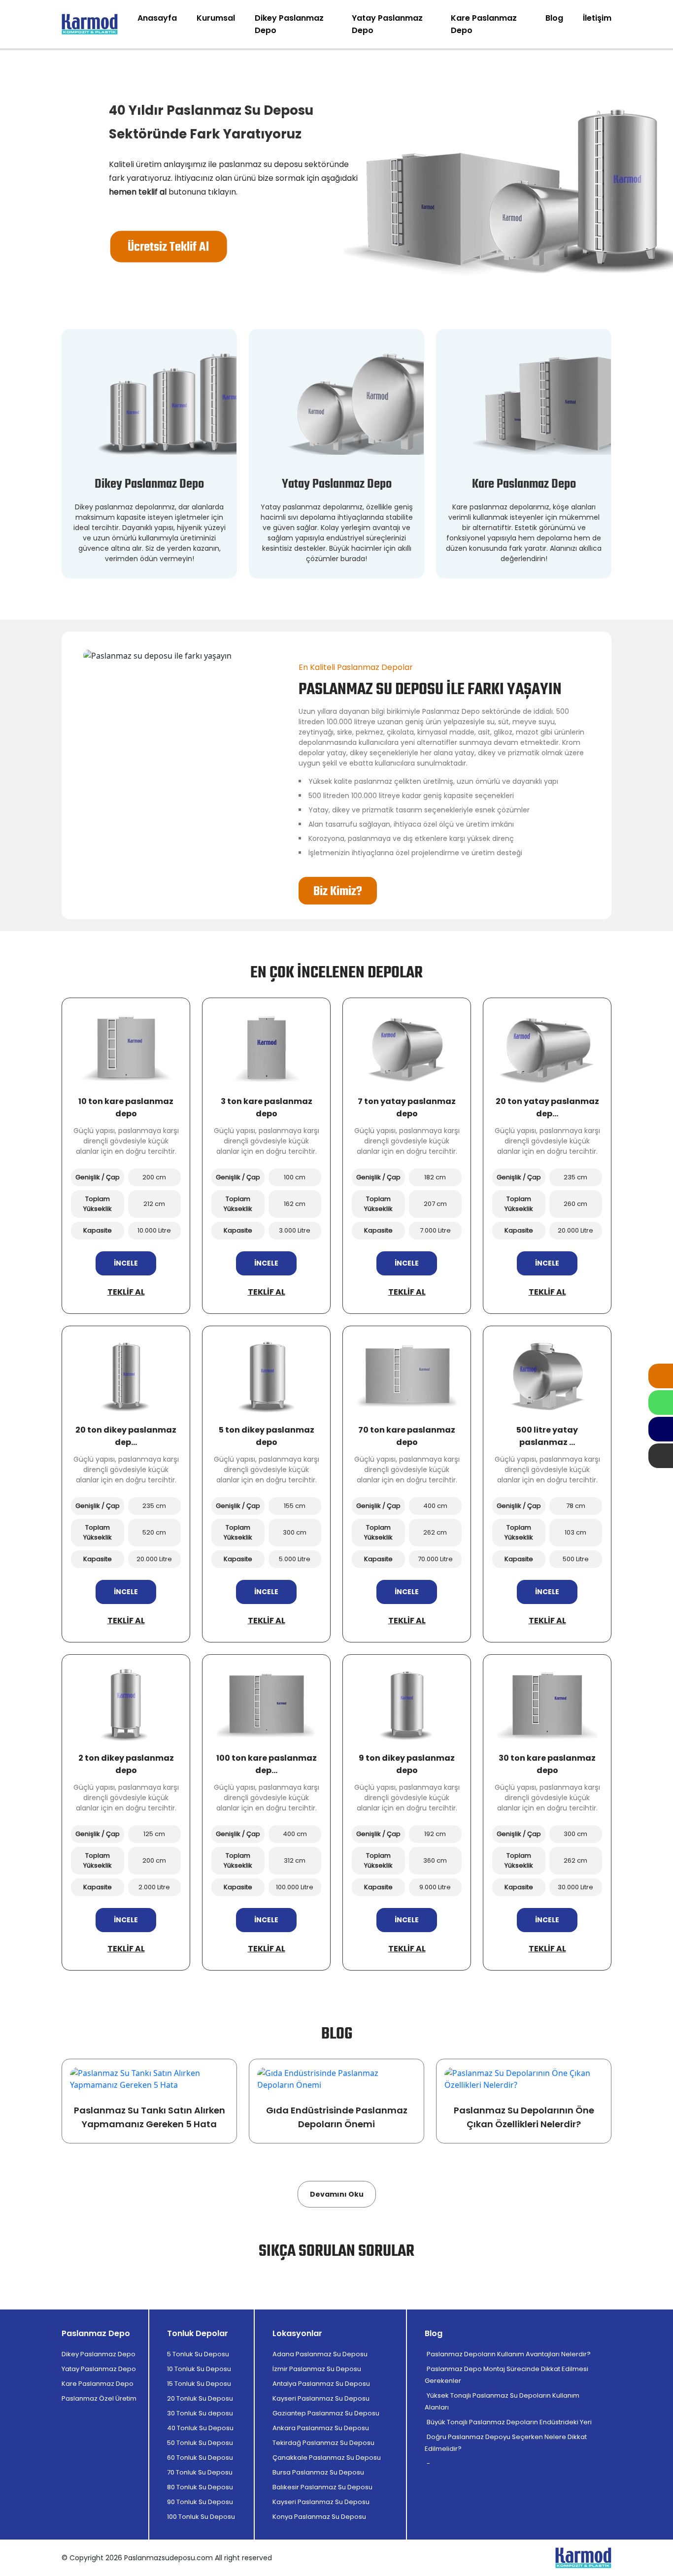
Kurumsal (216, 18)
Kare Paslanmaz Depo (484, 24)
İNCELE (126, 1263)
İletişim (597, 18)
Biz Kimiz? (338, 892)
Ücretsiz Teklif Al (168, 247)
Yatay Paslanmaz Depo (387, 24)
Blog (554, 18)
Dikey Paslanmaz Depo (289, 24)
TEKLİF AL (126, 1292)
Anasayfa (157, 18)
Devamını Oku (337, 2194)
